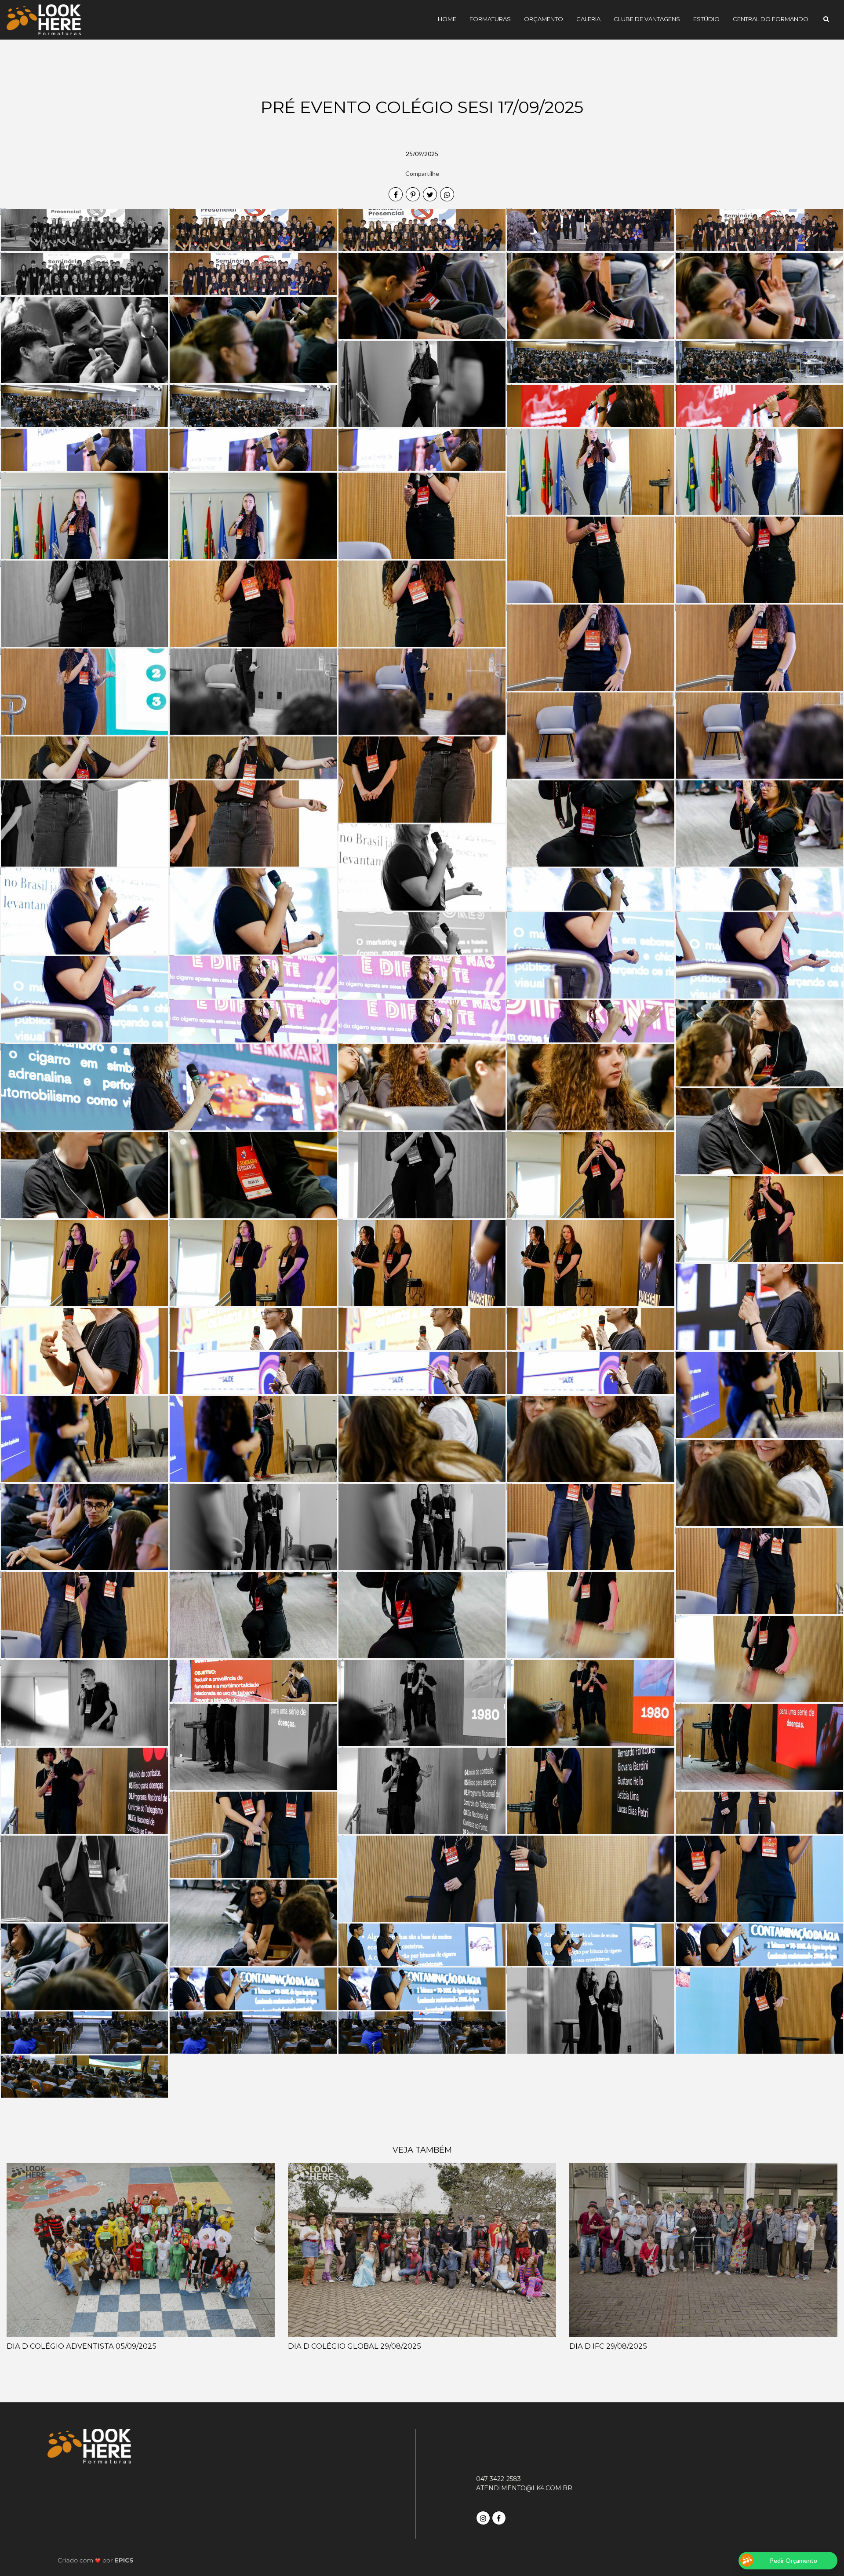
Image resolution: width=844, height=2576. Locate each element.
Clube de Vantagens (647, 19)
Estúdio (706, 19)
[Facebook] (500, 2517)
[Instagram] (484, 2517)
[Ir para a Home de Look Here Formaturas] (44, 19)
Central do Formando (771, 19)
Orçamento (544, 19)
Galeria (588, 19)
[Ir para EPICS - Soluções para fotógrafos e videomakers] (96, 2560)
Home (447, 19)
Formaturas (490, 19)
